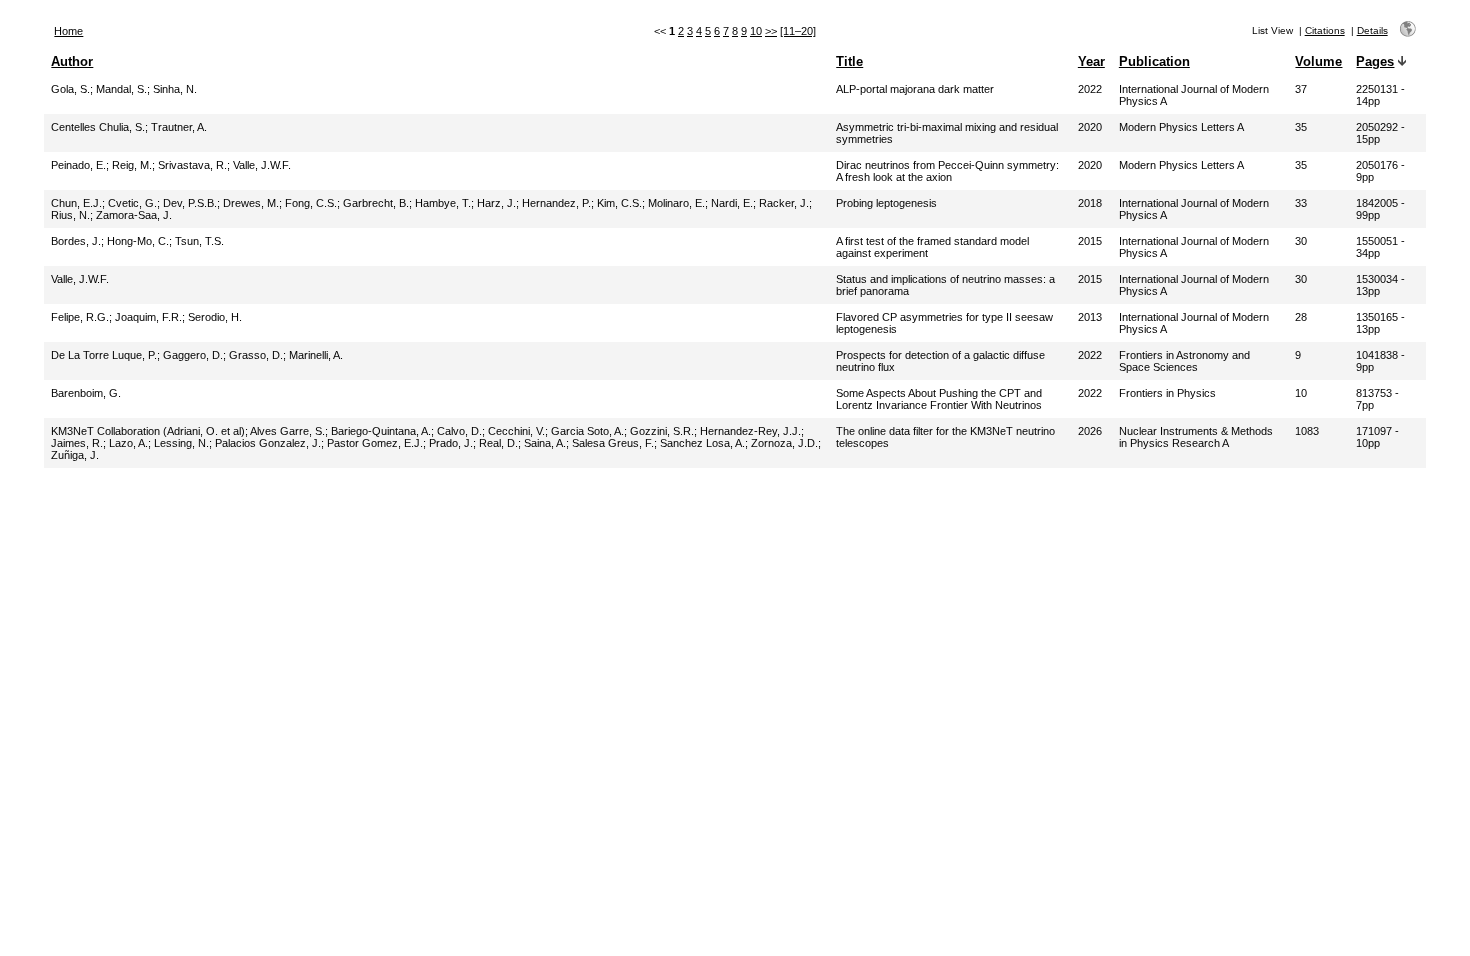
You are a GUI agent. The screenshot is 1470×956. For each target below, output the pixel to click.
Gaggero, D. (193, 355)
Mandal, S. (121, 89)
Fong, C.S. (311, 203)
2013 (1090, 317)
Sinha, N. (175, 89)
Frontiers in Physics (1167, 393)
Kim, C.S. (619, 203)
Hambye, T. (443, 203)
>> (771, 31)
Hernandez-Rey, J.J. (750, 431)
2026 (1090, 431)
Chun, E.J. (76, 203)
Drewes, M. (251, 203)
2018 (1090, 203)
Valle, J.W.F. (262, 165)
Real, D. (498, 443)
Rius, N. (70, 215)
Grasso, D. (256, 355)
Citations (1325, 30)
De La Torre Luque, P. (104, 355)
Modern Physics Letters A (1181, 127)
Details (1372, 30)
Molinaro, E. (676, 203)
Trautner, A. (179, 127)
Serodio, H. (215, 317)
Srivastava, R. (192, 165)
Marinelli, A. (316, 355)
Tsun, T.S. (199, 241)
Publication (1154, 61)
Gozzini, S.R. (662, 431)
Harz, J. (496, 203)
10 (756, 31)
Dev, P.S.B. (190, 203)
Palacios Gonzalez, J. (268, 443)
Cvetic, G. (132, 203)
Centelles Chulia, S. (98, 127)
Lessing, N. (181, 443)
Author (72, 61)
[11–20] (798, 31)
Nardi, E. (732, 203)
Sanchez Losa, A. (702, 443)
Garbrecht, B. (376, 203)
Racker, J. (784, 203)
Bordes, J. (76, 241)
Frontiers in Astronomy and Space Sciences (1184, 361)
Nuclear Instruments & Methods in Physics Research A (1196, 437)
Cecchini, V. (516, 431)
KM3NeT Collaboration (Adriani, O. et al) (148, 431)
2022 (1090, 89)
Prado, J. (451, 443)
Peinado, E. (78, 165)
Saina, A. (545, 443)
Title (849, 61)
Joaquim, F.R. (148, 317)
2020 (1090, 127)
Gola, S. (70, 89)
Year (1091, 61)
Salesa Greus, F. (613, 443)
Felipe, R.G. (80, 317)
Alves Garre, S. (287, 431)
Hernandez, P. (556, 203)
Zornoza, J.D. (784, 443)
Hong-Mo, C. (138, 241)
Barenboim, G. (86, 393)
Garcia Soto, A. (587, 431)
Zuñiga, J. (75, 455)
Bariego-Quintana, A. (381, 431)
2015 (1090, 241)
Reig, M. (132, 165)
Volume (1318, 61)
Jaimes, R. (77, 443)
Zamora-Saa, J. (134, 215)
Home (68, 31)
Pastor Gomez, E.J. (375, 443)
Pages (1375, 61)
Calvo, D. (459, 431)
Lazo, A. (128, 443)
